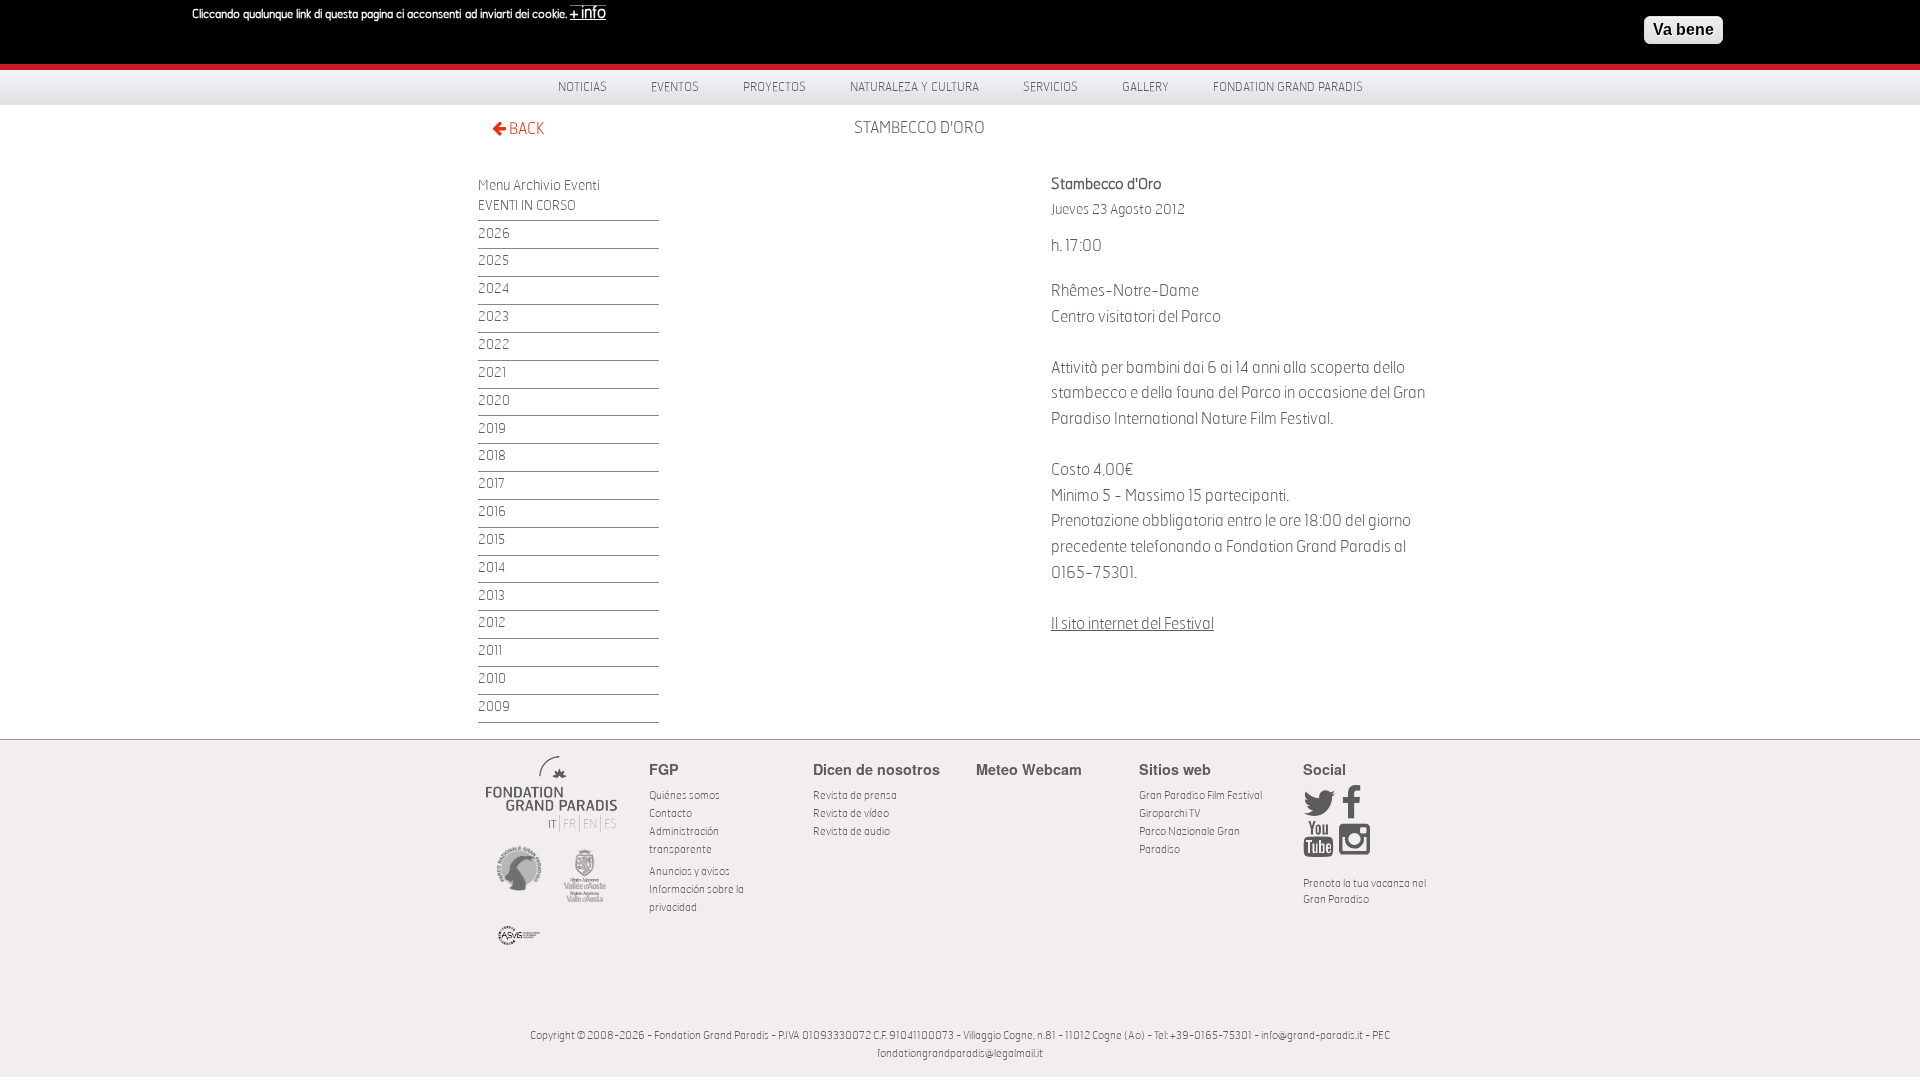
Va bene (1683, 29)
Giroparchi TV (1169, 813)
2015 (491, 540)
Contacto (670, 813)
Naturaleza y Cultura (914, 87)
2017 (491, 484)
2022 (494, 345)
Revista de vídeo (851, 813)
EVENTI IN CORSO (527, 206)
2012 (492, 623)
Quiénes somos (684, 795)
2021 (492, 373)
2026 (494, 234)
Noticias (582, 87)
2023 (493, 317)
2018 (492, 456)
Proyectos (774, 87)
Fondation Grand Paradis (1288, 87)
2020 (494, 401)
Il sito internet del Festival (1132, 624)
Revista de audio (851, 831)
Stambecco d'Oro (919, 128)
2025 (493, 261)
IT (552, 824)
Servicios (1050, 87)
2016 (492, 512)
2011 (490, 651)
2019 (492, 429)
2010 (492, 679)
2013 (491, 596)
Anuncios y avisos (689, 871)
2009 (494, 707)
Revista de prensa (855, 795)
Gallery (1145, 87)
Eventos (675, 87)
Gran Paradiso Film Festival (1200, 795)
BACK (525, 129)
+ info (588, 13)
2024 (493, 289)
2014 (491, 568)
